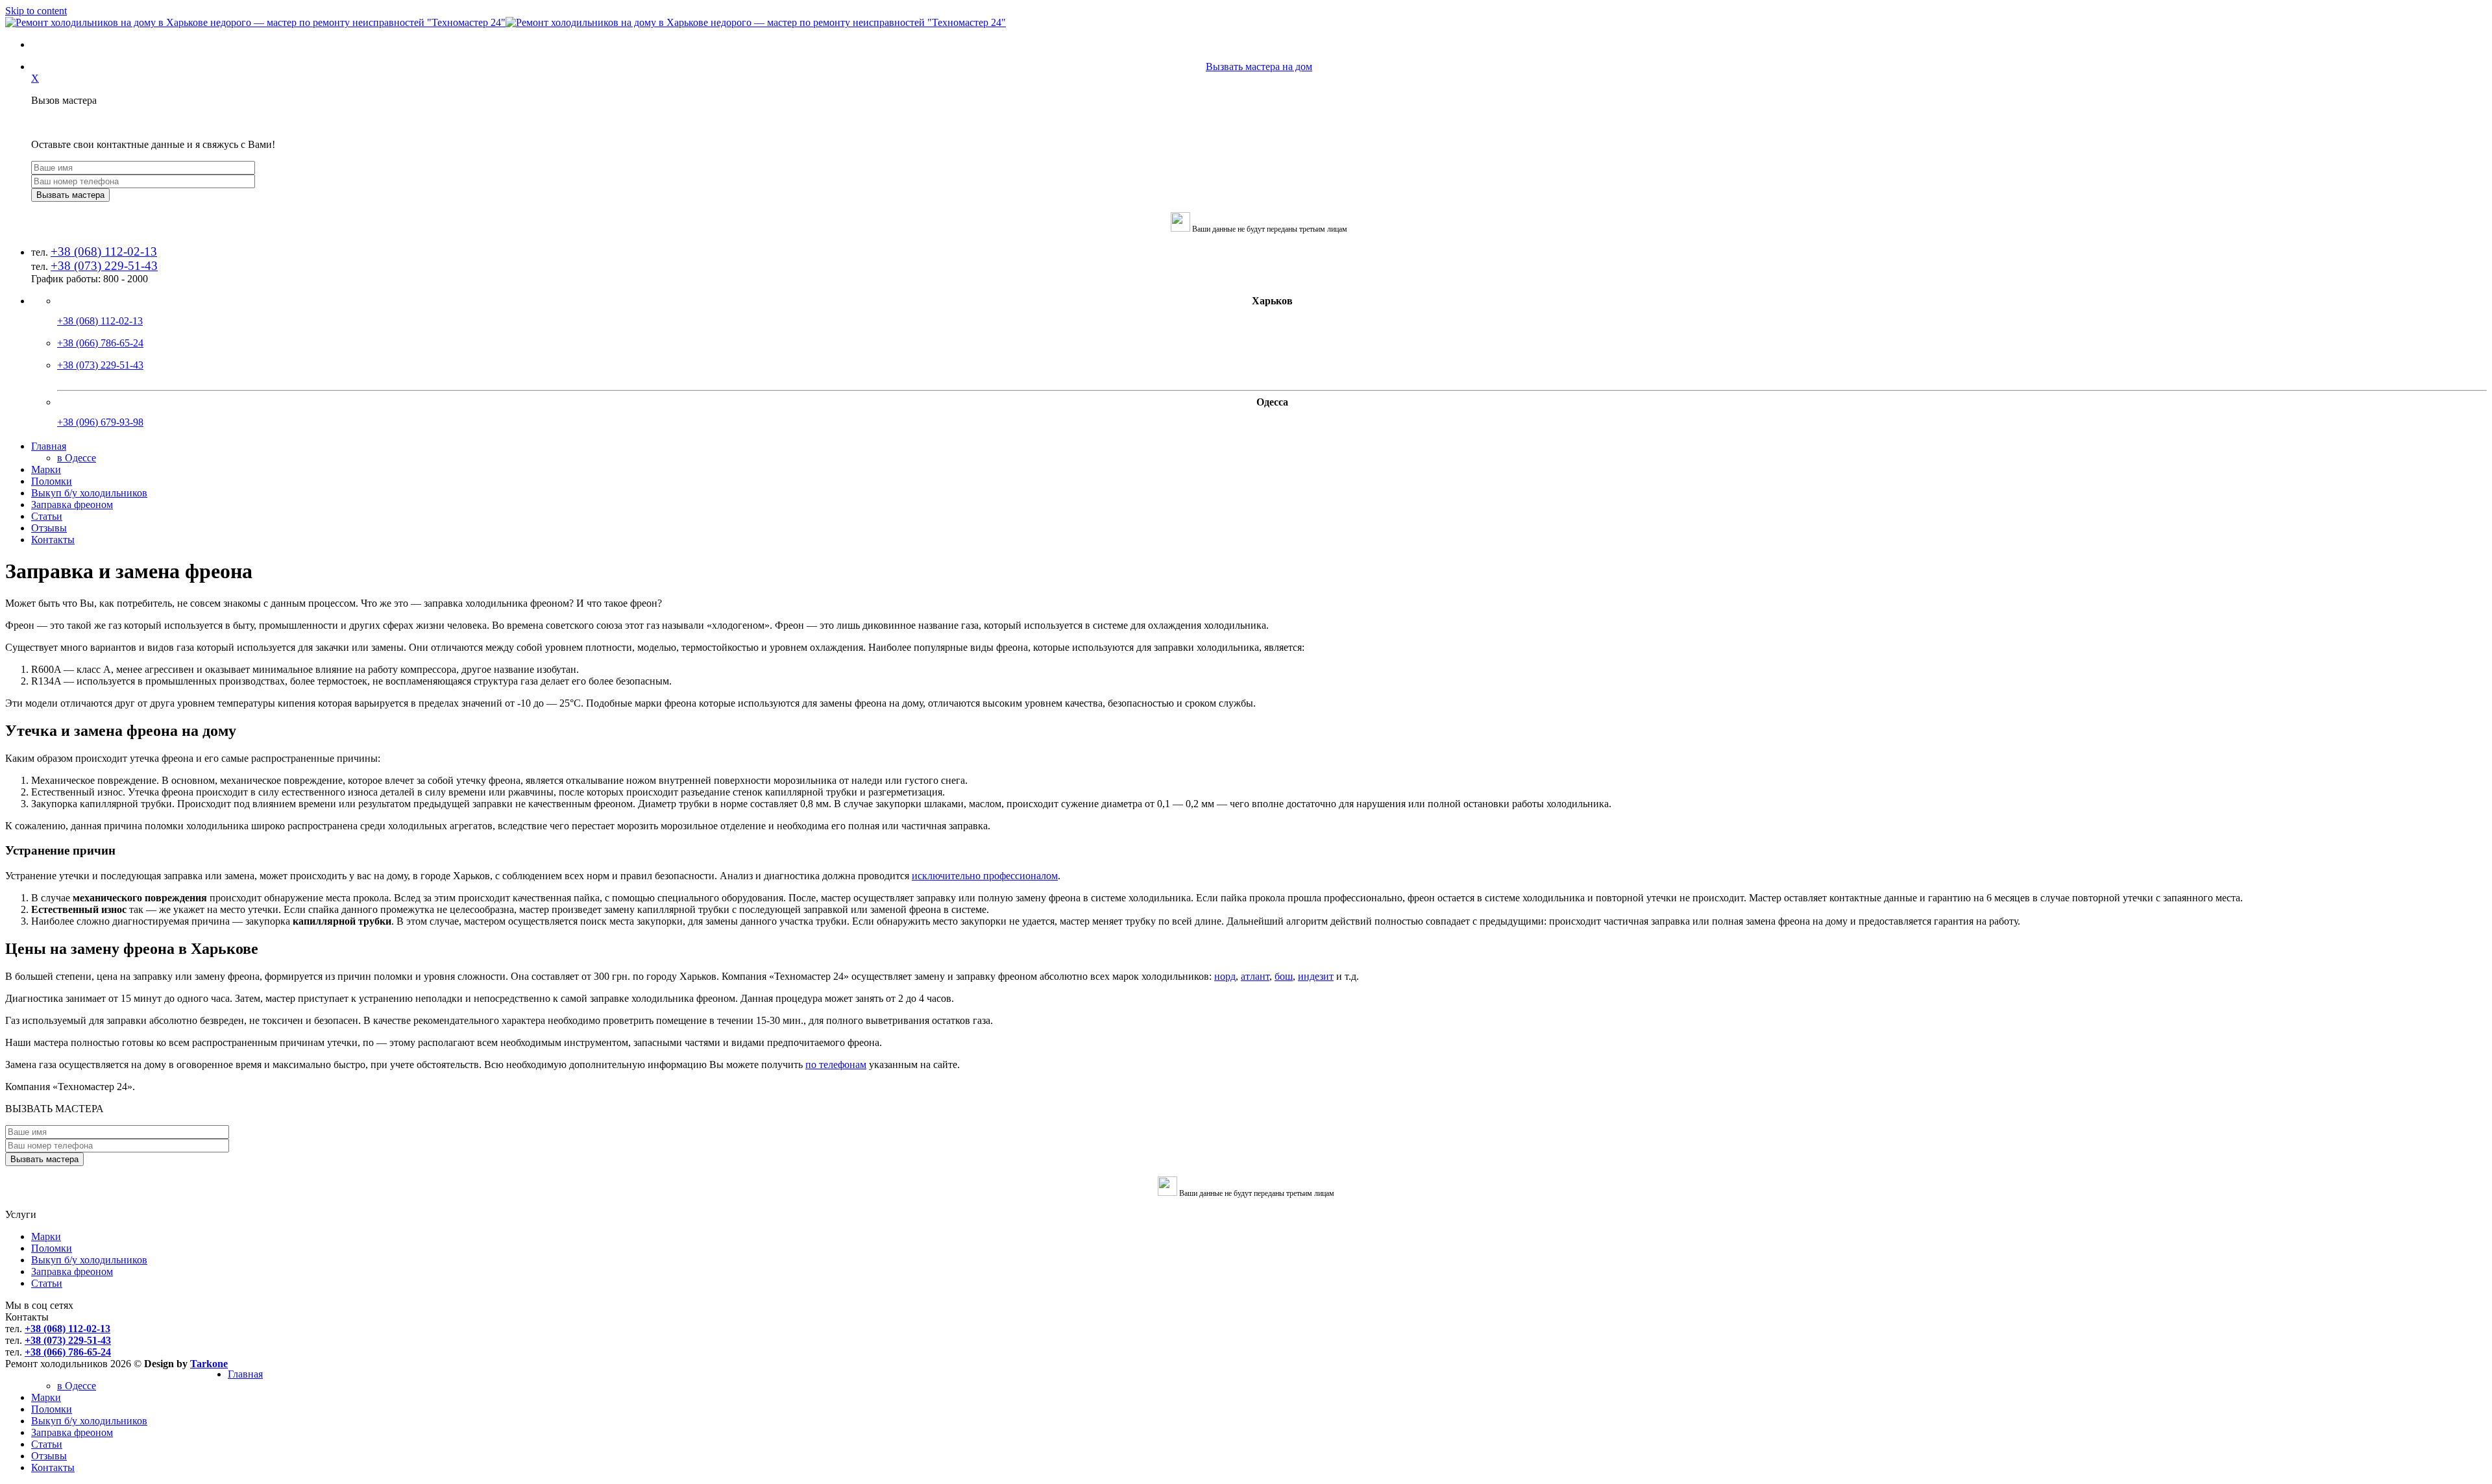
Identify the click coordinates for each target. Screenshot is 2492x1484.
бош (1284, 976)
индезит (1316, 976)
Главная (49, 446)
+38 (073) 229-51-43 (104, 266)
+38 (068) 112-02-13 (104, 251)
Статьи (47, 516)
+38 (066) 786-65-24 (100, 343)
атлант (1255, 976)
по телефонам (836, 1064)
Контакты (53, 540)
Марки (46, 469)
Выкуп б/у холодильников (89, 493)
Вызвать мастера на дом (1259, 67)
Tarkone (209, 1364)
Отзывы (49, 528)
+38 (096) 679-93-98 (100, 422)
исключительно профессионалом (985, 876)
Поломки (52, 481)
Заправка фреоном (72, 505)
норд (1225, 976)
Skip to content (36, 11)
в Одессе (77, 458)
